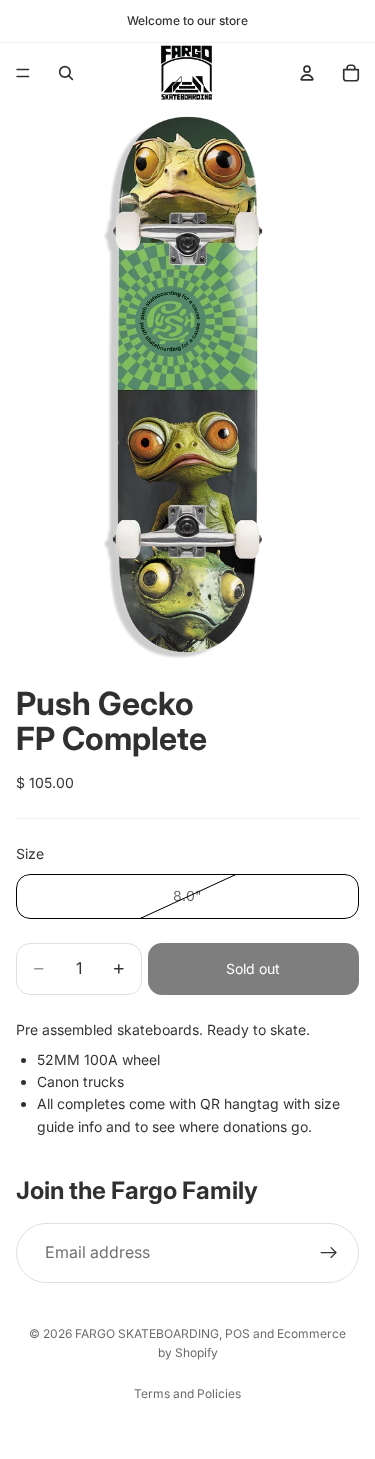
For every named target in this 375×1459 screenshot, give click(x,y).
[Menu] (23, 73)
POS (237, 1333)
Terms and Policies (187, 1393)
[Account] (307, 73)
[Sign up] (329, 1253)
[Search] (66, 73)
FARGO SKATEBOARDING (147, 1333)
